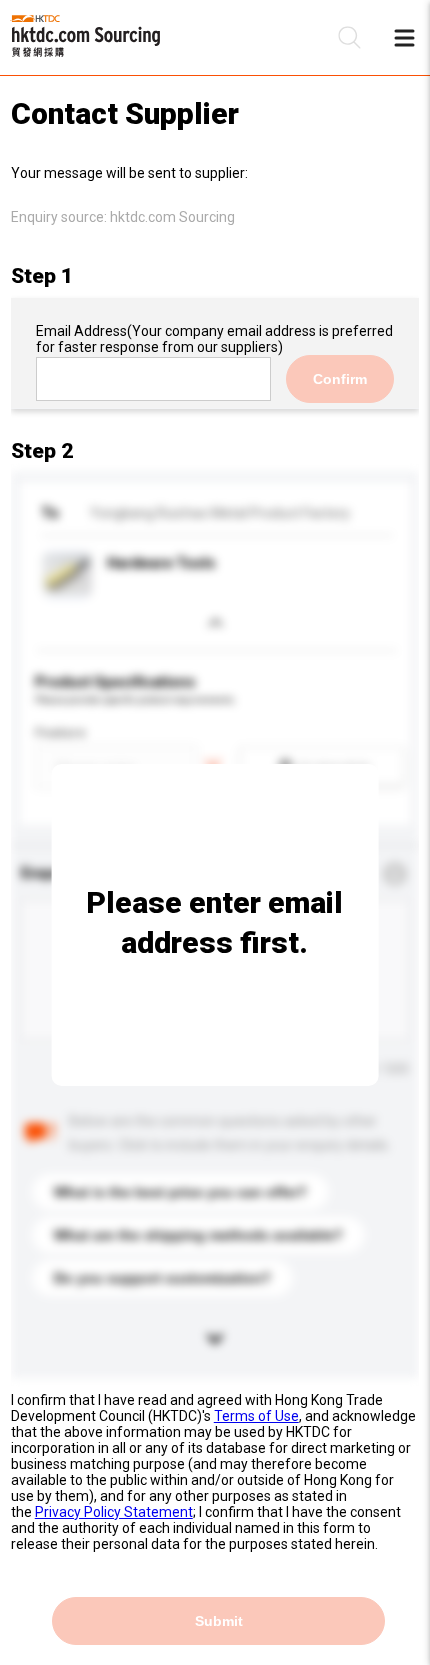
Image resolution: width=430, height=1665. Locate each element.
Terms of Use (256, 1416)
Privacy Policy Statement (114, 1512)
